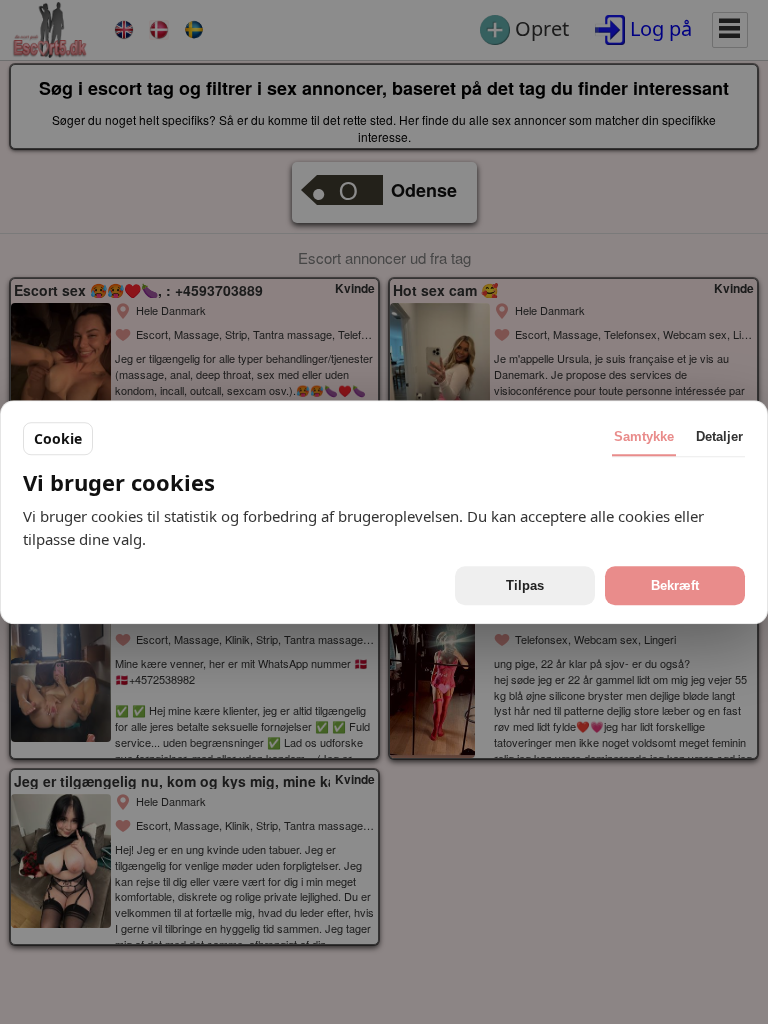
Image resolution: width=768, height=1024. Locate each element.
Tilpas (525, 585)
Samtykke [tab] (644, 436)
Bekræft (675, 585)
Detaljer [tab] (719, 436)
